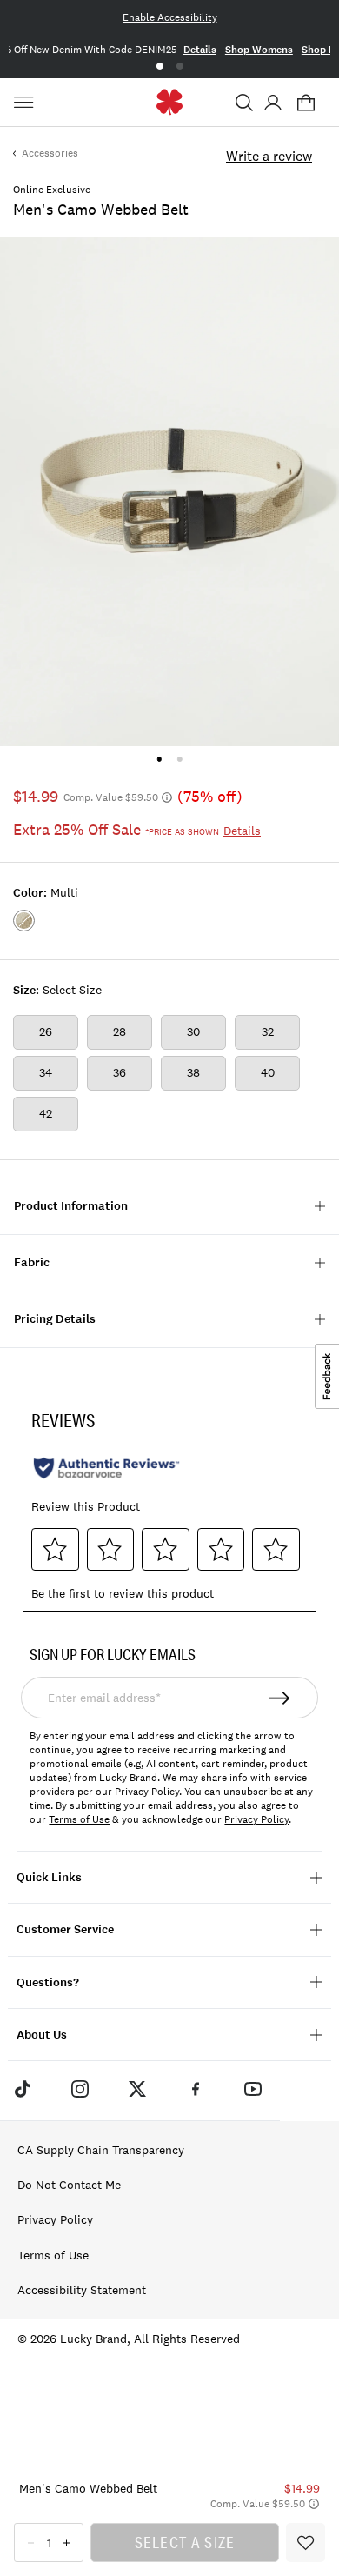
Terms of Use (79, 1819)
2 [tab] (179, 67)
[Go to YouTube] (253, 2088)
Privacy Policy (256, 1819)
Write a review (269, 156)
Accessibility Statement (82, 2290)
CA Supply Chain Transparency (101, 2150)
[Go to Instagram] (80, 2088)
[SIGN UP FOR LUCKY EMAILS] (280, 1698)
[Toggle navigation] (26, 103)
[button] (244, 103)
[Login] (273, 103)
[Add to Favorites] (306, 2543)
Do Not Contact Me (69, 2185)
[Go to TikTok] (22, 2088)
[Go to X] (137, 2088)
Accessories (50, 153)
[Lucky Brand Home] (170, 102)
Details (200, 50)
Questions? (48, 1982)
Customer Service (65, 1929)
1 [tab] (160, 67)
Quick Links (49, 1877)
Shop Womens (259, 50)
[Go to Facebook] (196, 2088)
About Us (42, 2035)
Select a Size (185, 2542)
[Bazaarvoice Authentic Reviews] (106, 1468)
